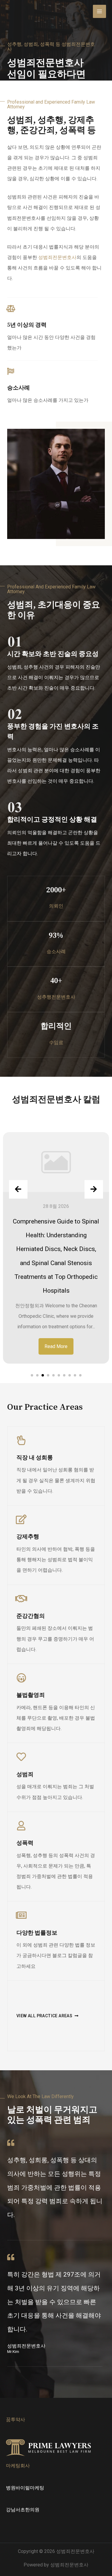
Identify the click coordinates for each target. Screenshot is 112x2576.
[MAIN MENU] (99, 11)
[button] (32, 1375)
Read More (56, 1346)
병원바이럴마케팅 (25, 2488)
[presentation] (18, 1189)
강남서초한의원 (23, 2510)
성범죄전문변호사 (57, 257)
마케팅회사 (18, 2466)
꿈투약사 (16, 2420)
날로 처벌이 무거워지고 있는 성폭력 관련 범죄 (52, 2115)
